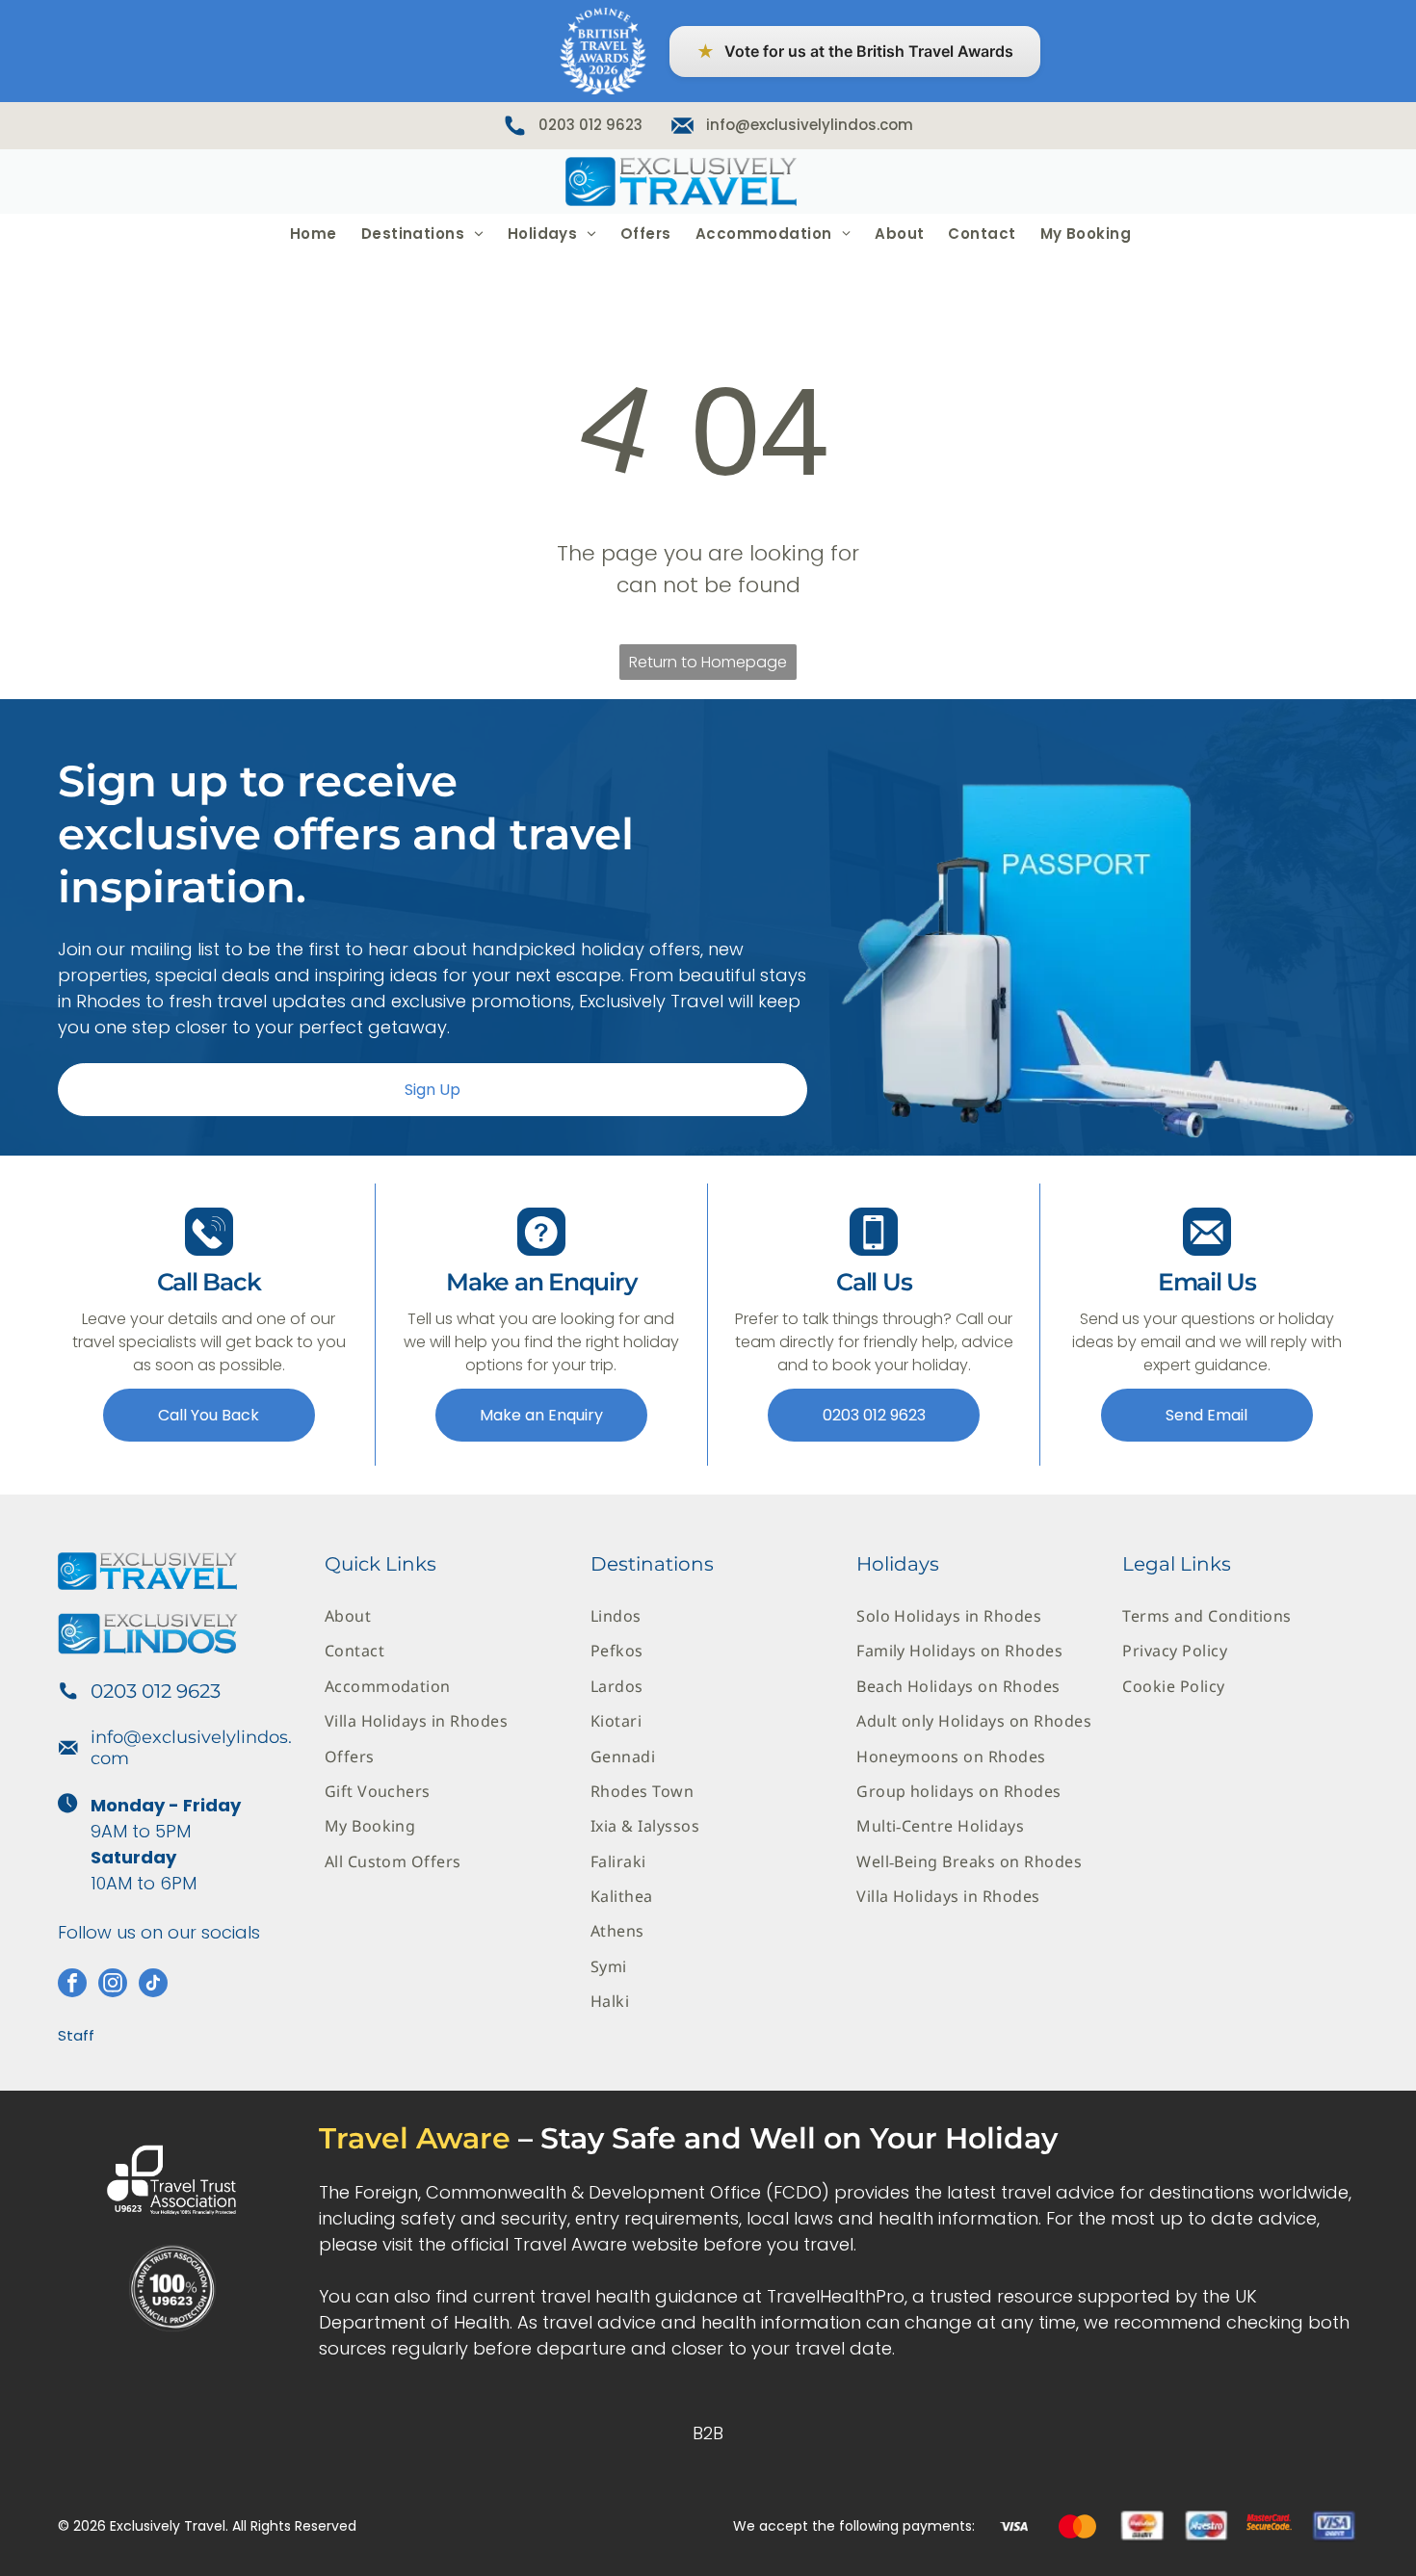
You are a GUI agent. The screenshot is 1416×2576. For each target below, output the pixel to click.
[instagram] (113, 1985)
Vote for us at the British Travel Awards (855, 52)
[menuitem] (311, 234)
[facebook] (72, 1985)
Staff (76, 2035)
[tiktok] (153, 1985)
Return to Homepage (708, 662)
